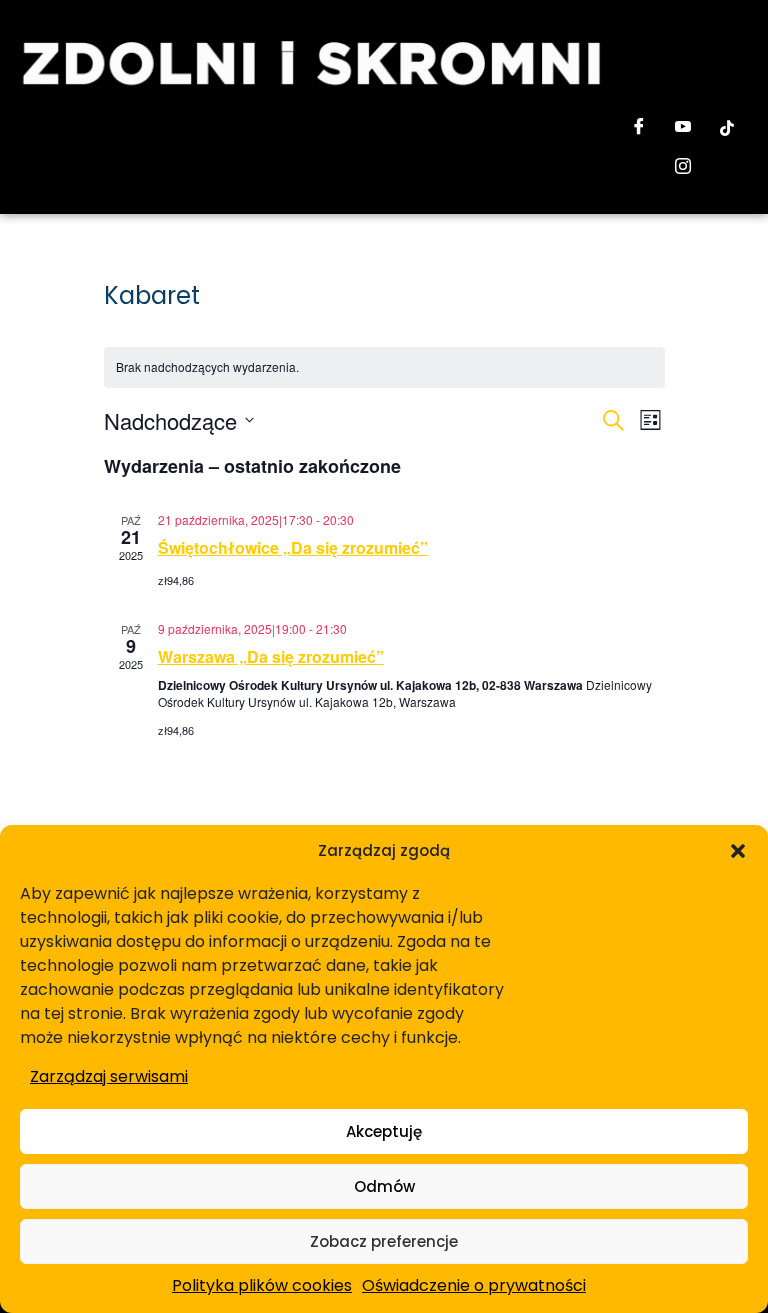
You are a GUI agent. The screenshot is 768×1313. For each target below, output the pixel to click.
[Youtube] (683, 128)
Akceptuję (384, 1131)
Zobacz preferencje (384, 1241)
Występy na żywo (175, 126)
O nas (68, 126)
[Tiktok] (727, 128)
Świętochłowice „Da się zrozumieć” (293, 547)
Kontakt (195, 164)
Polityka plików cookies (262, 1285)
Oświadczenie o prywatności (474, 1285)
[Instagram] (683, 168)
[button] (738, 851)
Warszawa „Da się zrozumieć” (271, 656)
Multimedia (302, 126)
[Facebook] (639, 128)
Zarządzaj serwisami (109, 1076)
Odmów (384, 1186)
